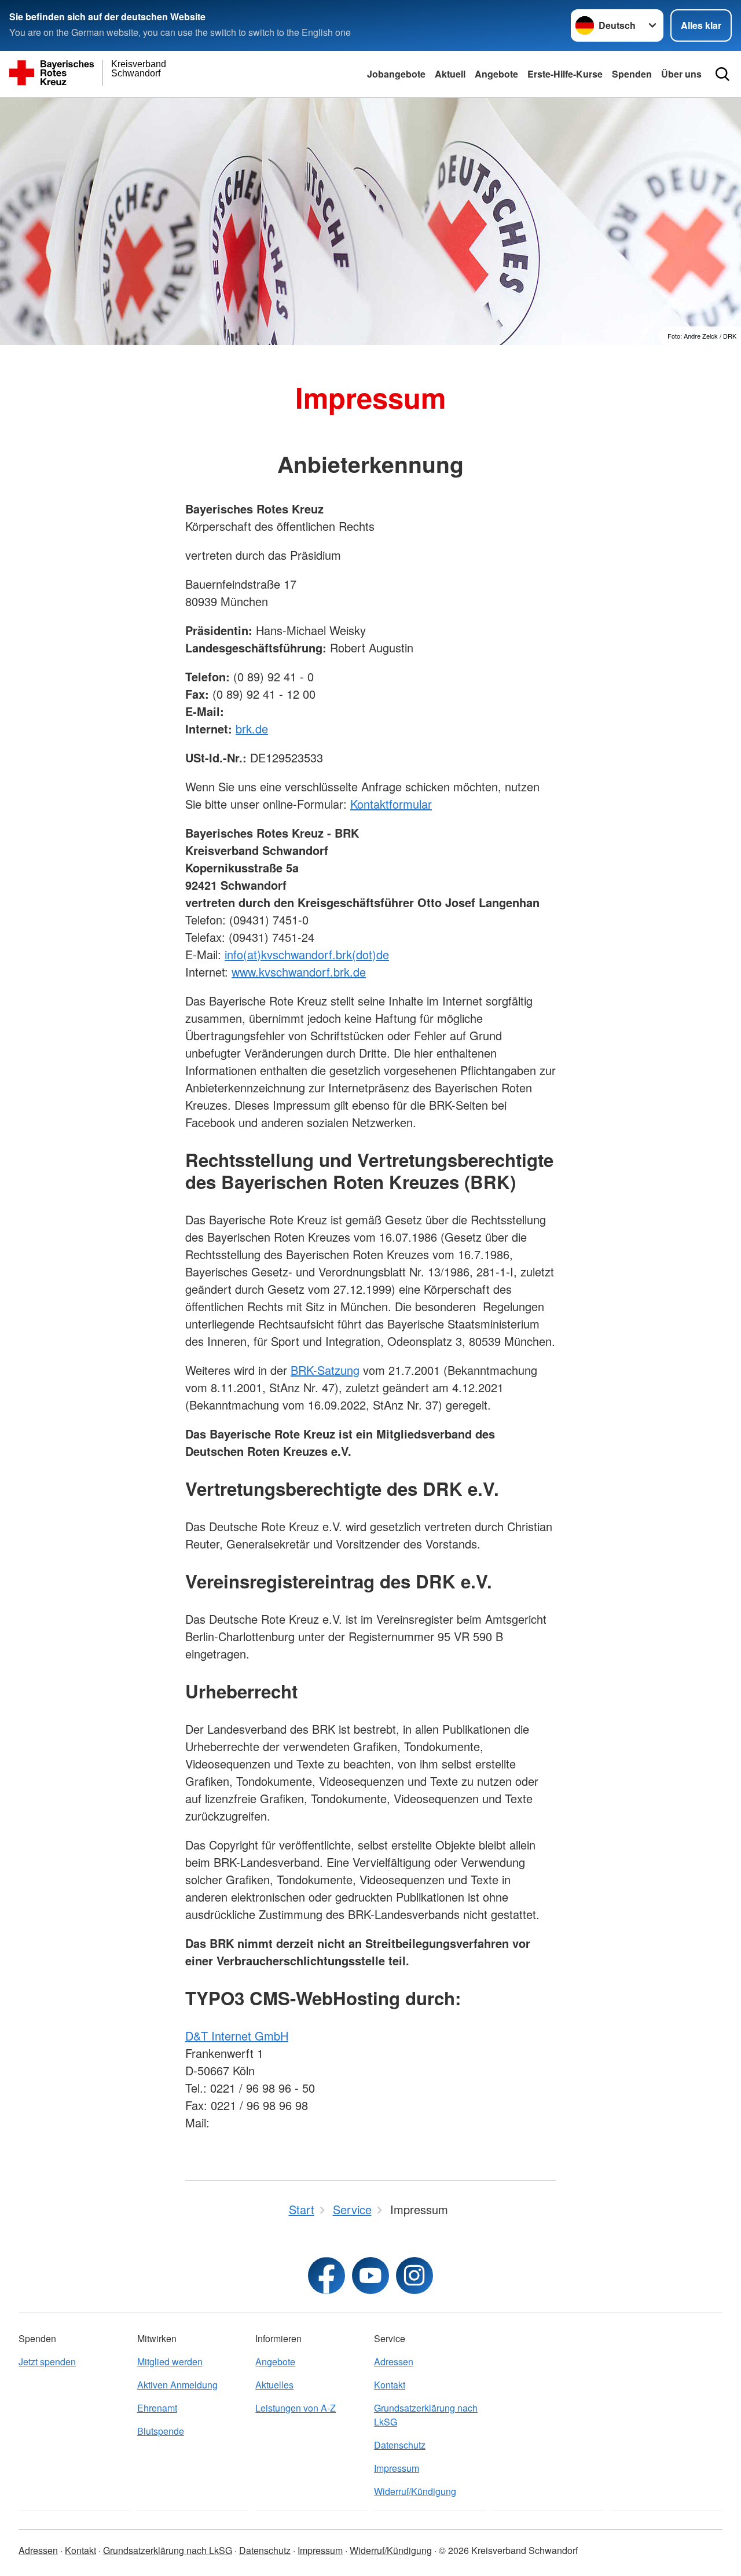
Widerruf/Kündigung (415, 2491)
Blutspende (161, 2431)
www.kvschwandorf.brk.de (299, 972)
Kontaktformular (391, 804)
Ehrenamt (157, 2408)
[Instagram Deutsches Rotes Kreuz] (414, 2276)
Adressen (394, 2362)
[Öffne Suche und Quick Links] (722, 74)
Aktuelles (274, 2385)
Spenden (632, 74)
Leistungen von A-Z (296, 2408)
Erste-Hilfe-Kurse (565, 74)
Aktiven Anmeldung (177, 2385)
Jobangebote (396, 74)
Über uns (681, 74)
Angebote (496, 74)
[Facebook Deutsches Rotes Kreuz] (327, 2276)
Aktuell (450, 74)
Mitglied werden (170, 2362)
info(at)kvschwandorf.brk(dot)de (307, 954)
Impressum (397, 2468)
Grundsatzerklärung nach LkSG (426, 2415)
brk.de (252, 729)
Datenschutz (400, 2445)
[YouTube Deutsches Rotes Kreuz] (370, 2276)
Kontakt (390, 2385)
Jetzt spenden (47, 2362)
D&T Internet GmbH (237, 2036)
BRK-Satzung (325, 1370)
